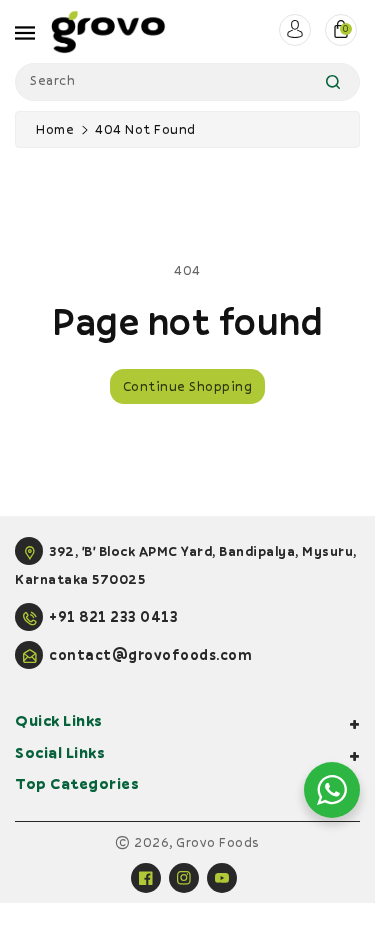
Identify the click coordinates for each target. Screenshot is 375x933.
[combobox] (187, 82)
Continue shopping (188, 386)
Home (55, 129)
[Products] (62, 869)
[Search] (333, 82)
